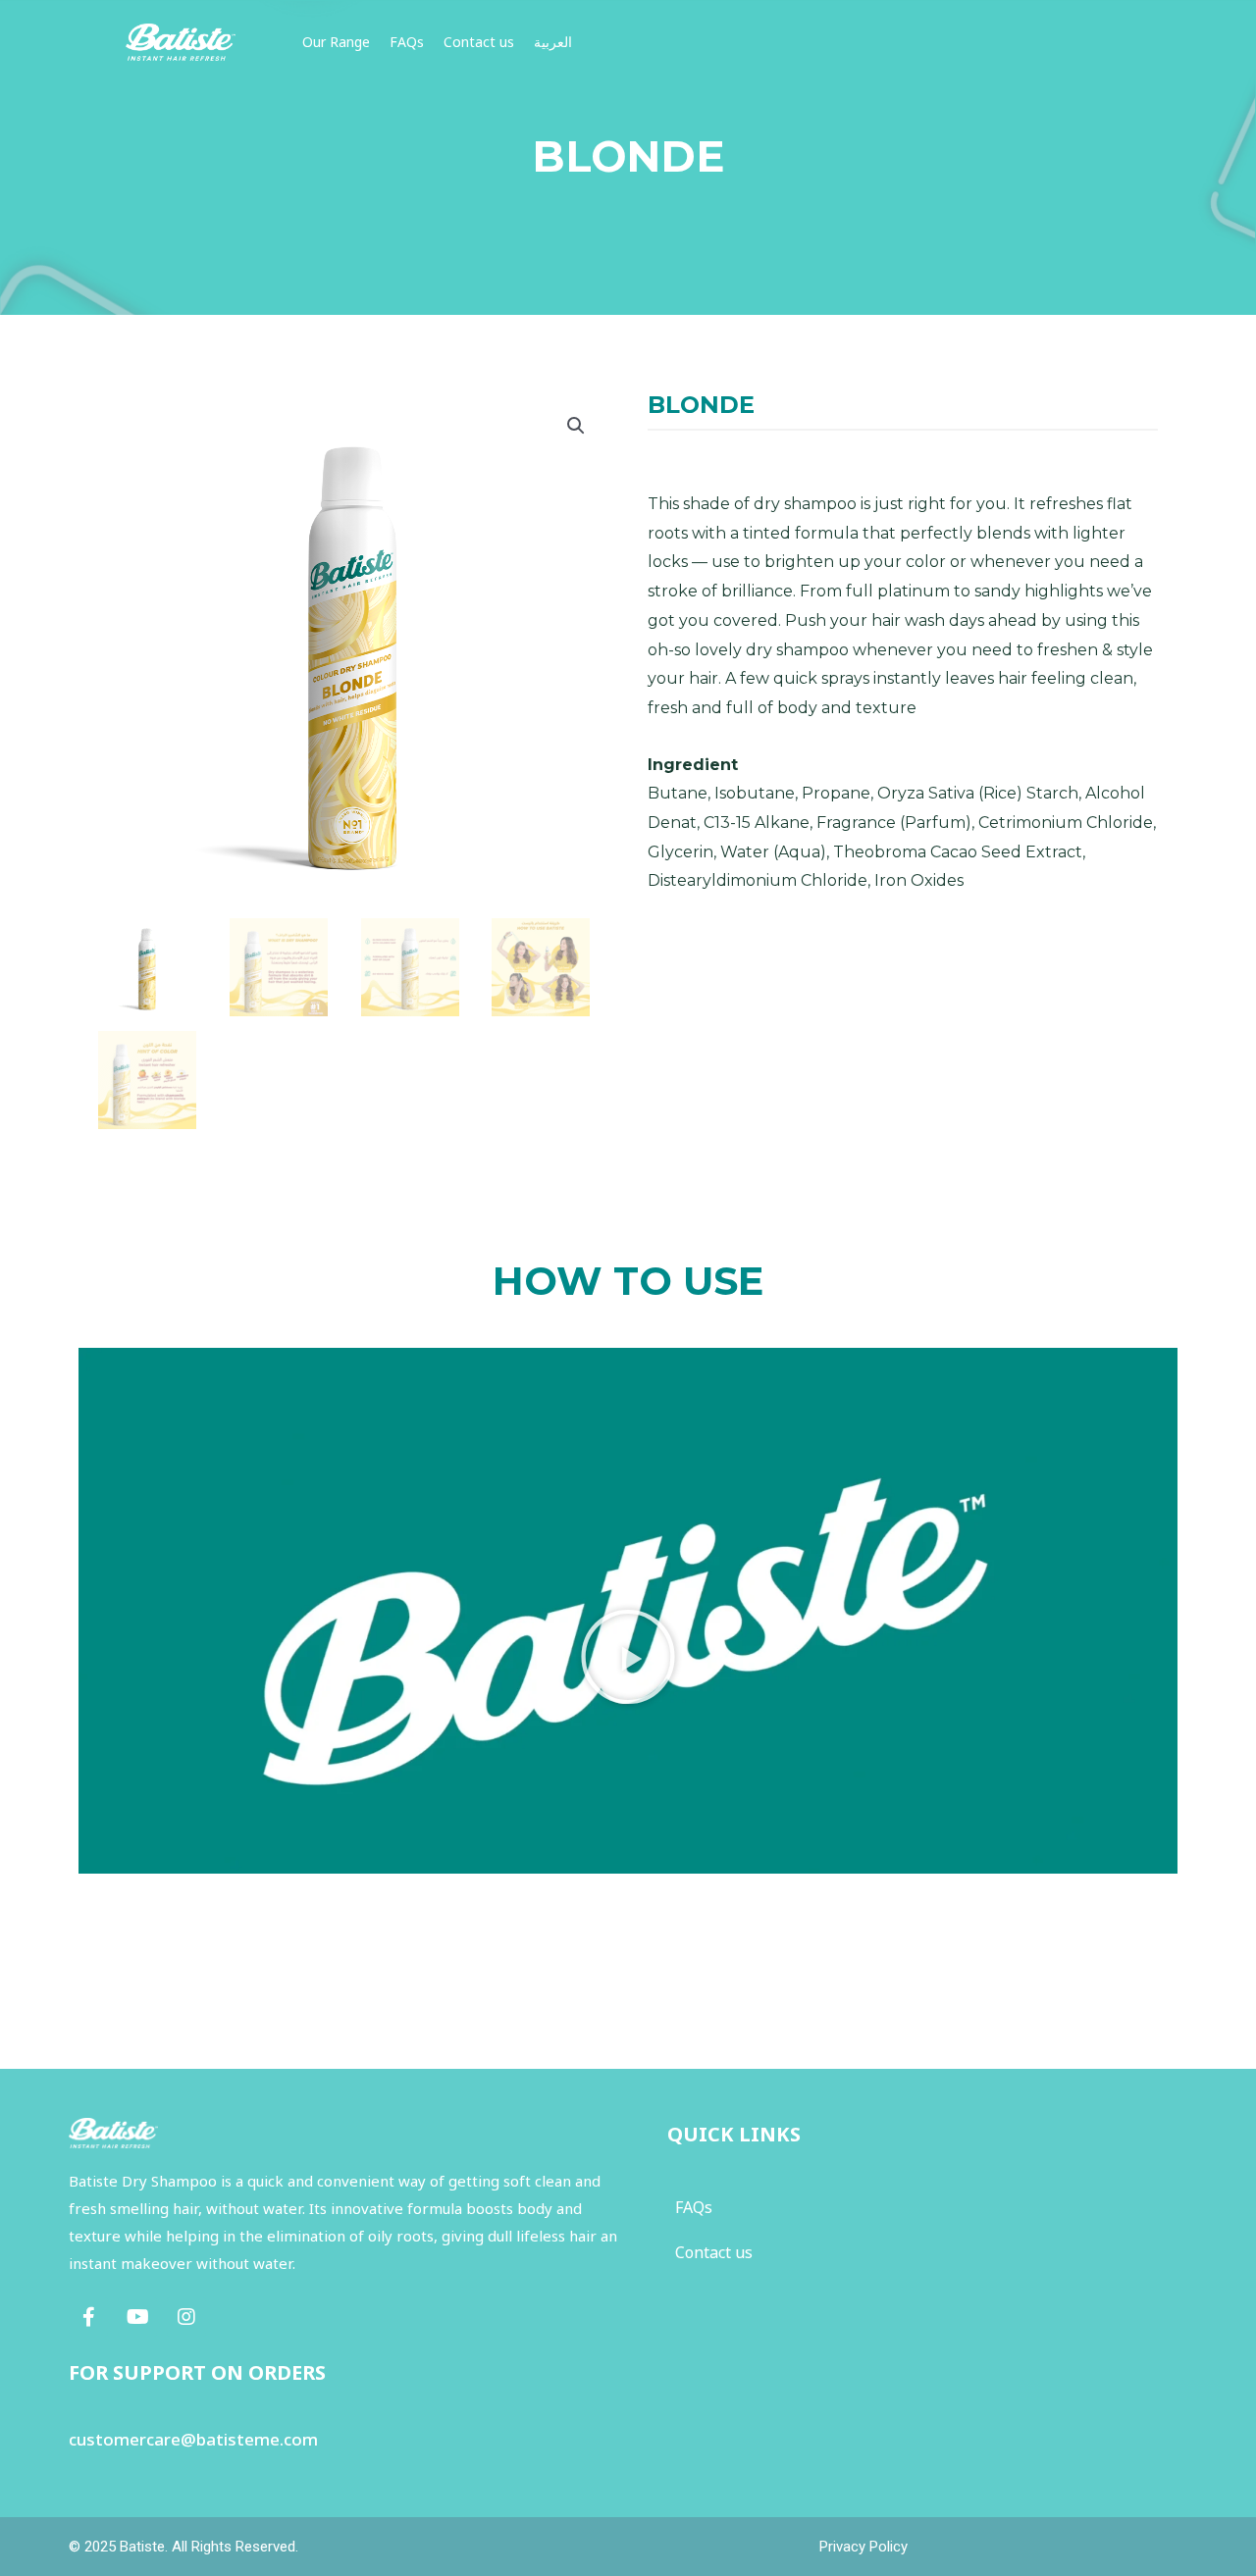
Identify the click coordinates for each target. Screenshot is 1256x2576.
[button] (628, 1657)
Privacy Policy (863, 2547)
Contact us (479, 42)
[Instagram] (186, 2317)
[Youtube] (137, 2317)
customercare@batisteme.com (193, 2439)
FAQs (407, 42)
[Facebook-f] (88, 2317)
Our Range (336, 42)
